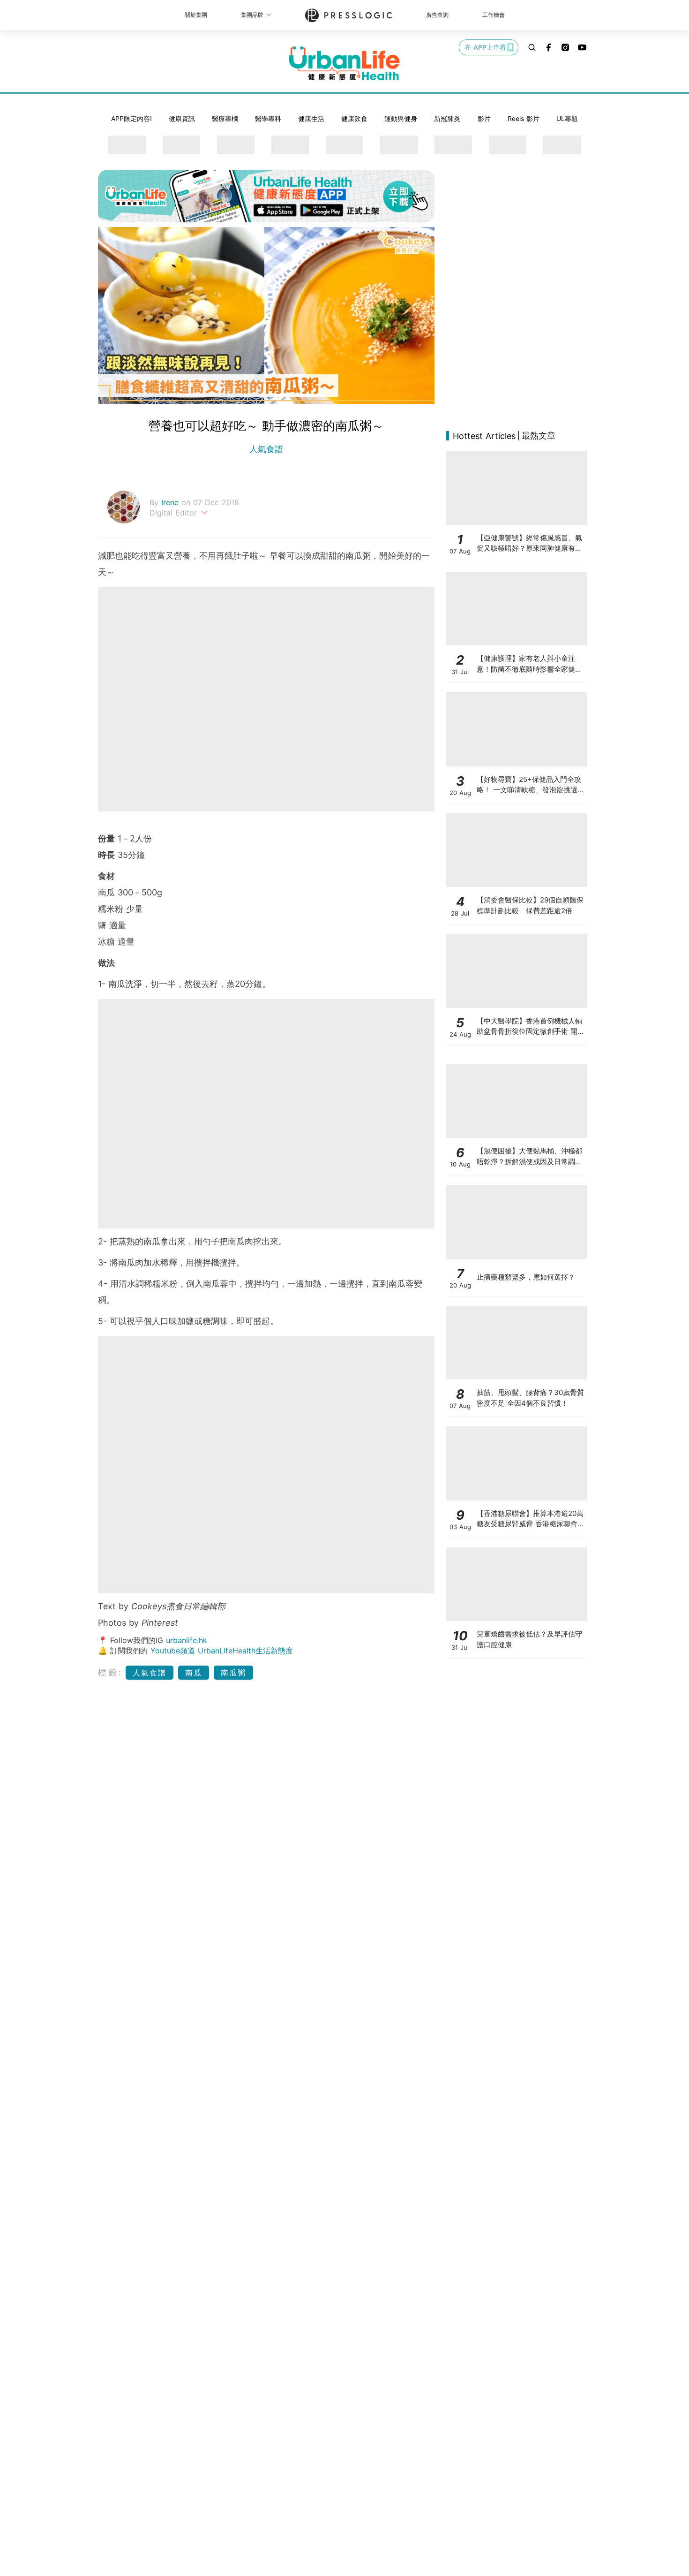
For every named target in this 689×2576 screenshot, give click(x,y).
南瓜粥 (233, 1673)
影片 (484, 118)
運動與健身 (401, 118)
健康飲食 (354, 118)
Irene (171, 502)
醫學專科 (268, 118)
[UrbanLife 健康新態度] (344, 63)
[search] (532, 47)
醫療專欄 (225, 118)
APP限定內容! (131, 118)
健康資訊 (182, 118)
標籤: (110, 1672)
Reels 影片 (524, 118)
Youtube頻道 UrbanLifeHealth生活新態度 (222, 1651)
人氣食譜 (266, 449)
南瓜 (194, 1673)
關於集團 (196, 15)
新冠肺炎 (447, 118)
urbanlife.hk (187, 1640)
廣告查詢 (437, 15)
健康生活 (311, 118)
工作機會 (494, 15)
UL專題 (567, 118)
